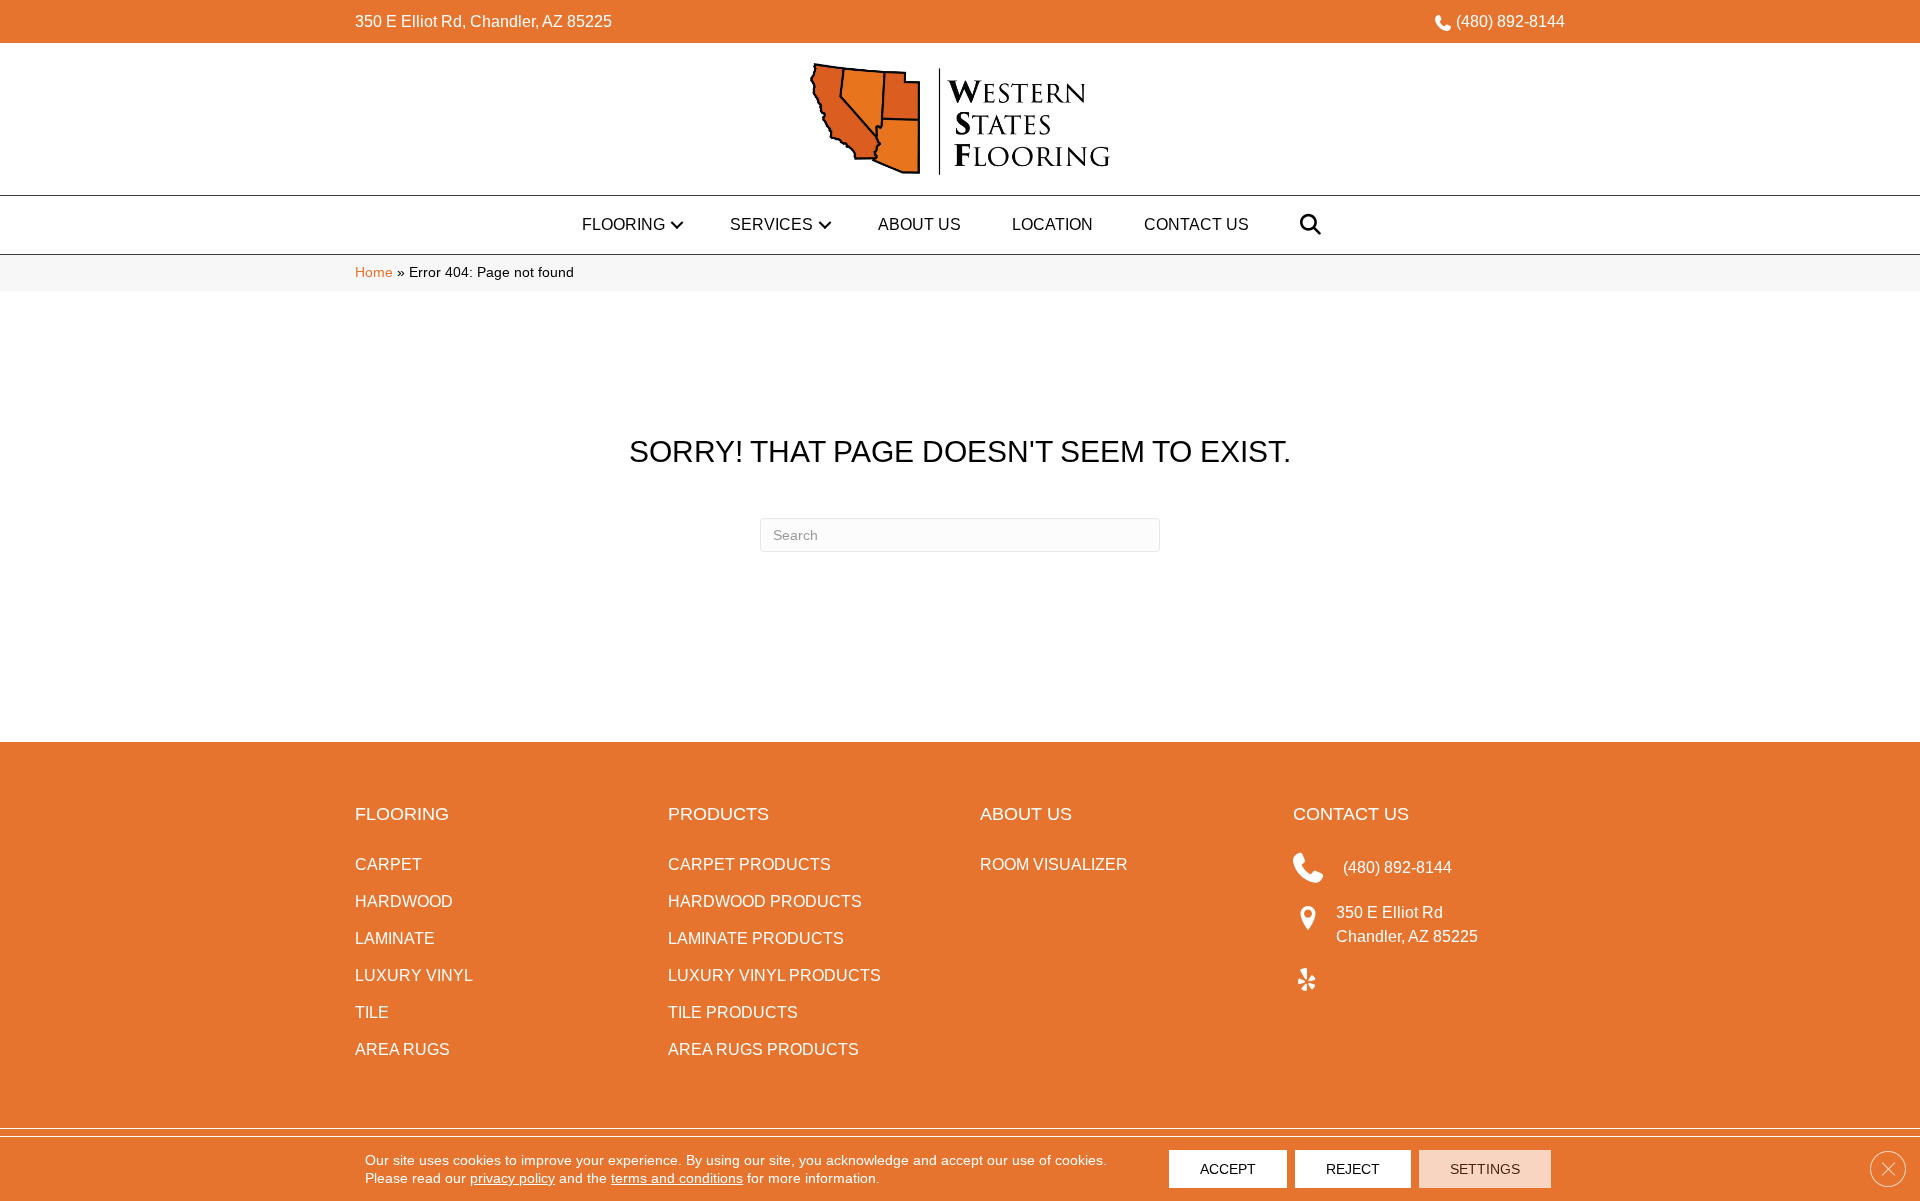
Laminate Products (756, 938)
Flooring (623, 224)
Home (374, 272)
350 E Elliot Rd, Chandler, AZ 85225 (483, 21)
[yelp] (1307, 981)
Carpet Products (749, 864)
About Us (919, 224)
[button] (677, 225)
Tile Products (733, 1012)
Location (1052, 224)
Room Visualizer (1054, 864)
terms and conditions (677, 1178)
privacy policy (512, 1178)
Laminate (395, 938)
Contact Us (1196, 224)
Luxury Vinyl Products (774, 975)
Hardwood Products (765, 901)
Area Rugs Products (763, 1049)
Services (771, 224)
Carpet (388, 864)
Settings (1485, 1169)
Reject (1353, 1169)
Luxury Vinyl (414, 975)
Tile (372, 1012)
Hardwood (404, 901)
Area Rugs (402, 1049)
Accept (1228, 1169)
